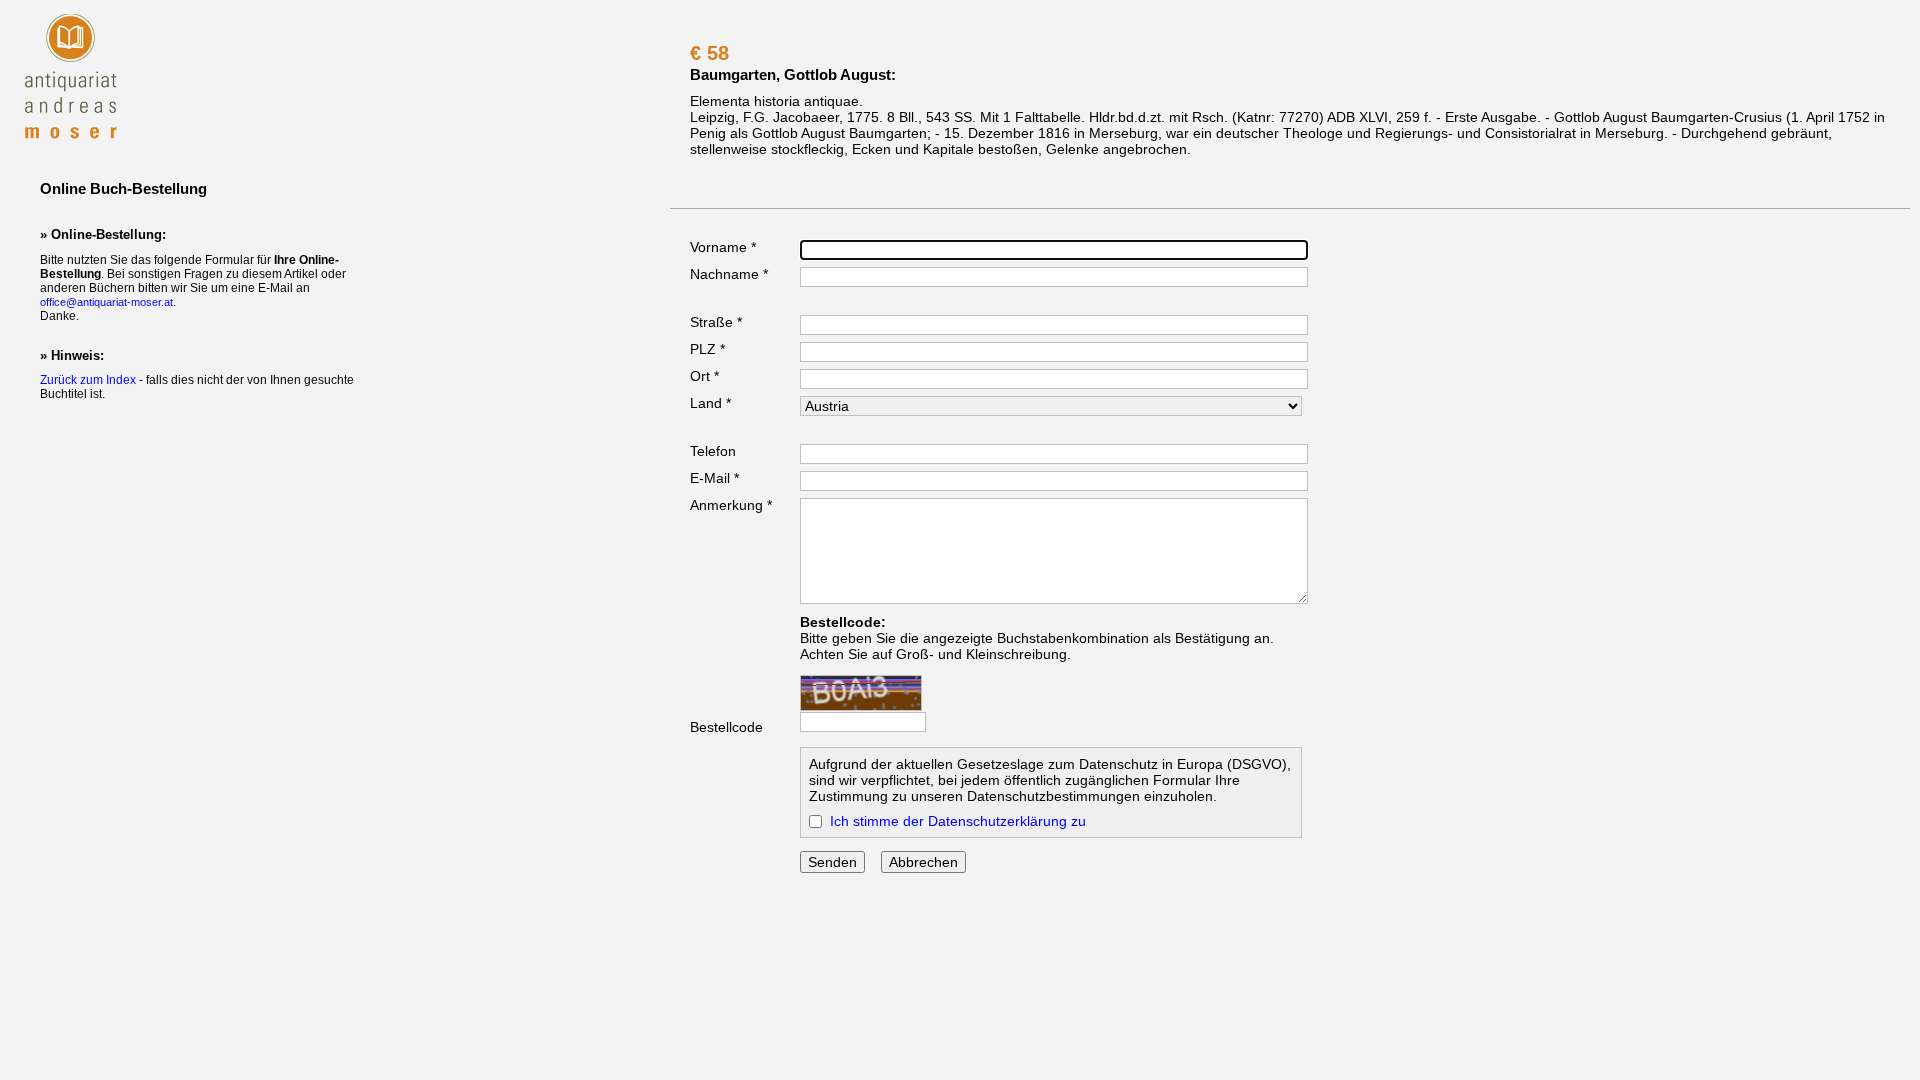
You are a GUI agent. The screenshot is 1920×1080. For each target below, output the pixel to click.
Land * (710, 403)
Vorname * (723, 247)
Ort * (704, 376)
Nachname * (729, 274)
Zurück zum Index (88, 380)
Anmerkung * (731, 505)
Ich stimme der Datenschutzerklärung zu (958, 821)
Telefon (713, 451)
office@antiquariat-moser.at (106, 302)
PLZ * (707, 349)
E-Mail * (714, 478)
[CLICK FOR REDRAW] (861, 693)
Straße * (716, 322)
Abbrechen (923, 862)
